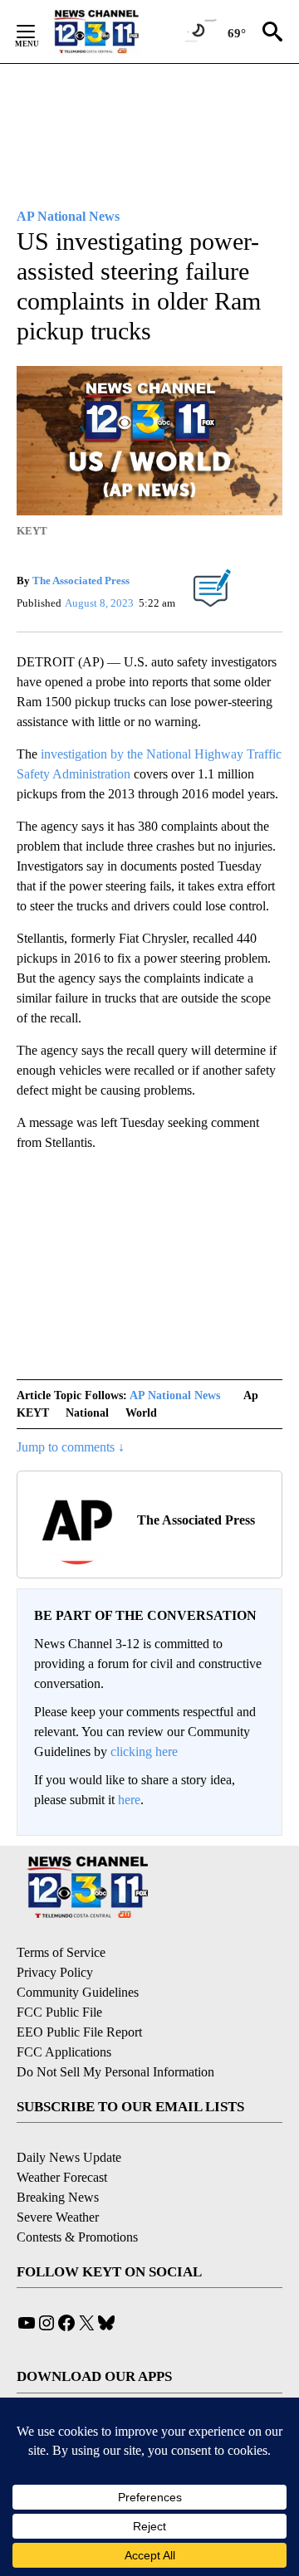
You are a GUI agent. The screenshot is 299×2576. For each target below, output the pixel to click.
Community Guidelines (78, 1992)
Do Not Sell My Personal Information (115, 2072)
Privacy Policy (55, 1972)
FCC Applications (64, 2052)
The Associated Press (81, 581)
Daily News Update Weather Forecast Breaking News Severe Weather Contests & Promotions (77, 2197)
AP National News (175, 1395)
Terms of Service (61, 1952)
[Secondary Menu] (38, 32)
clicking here (144, 1751)
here (129, 1800)
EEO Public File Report (79, 2032)
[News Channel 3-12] (117, 32)
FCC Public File (59, 2012)
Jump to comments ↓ (71, 1447)
